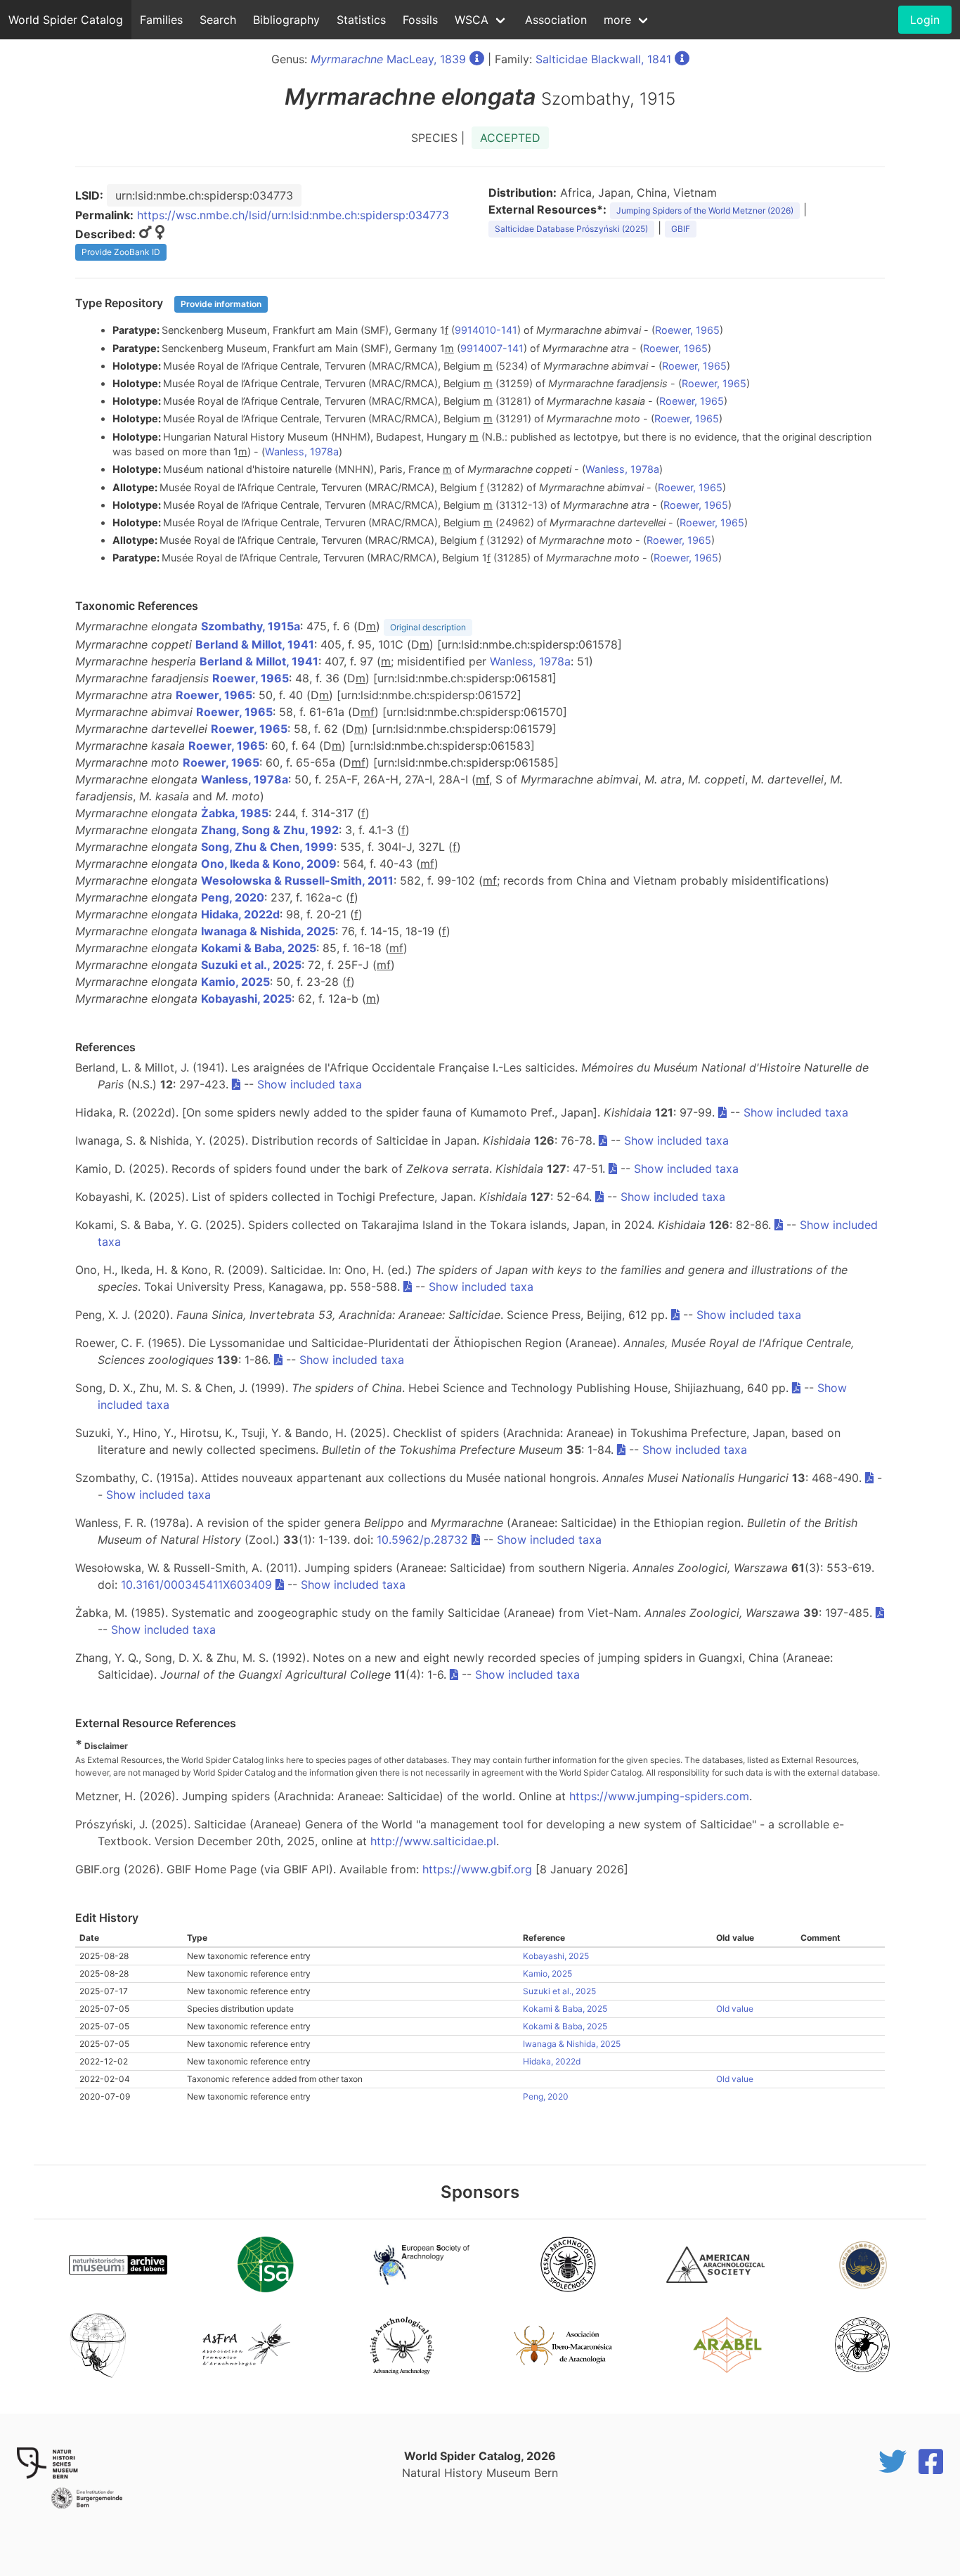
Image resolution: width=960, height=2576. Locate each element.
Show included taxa (310, 1084)
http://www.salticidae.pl (433, 1841)
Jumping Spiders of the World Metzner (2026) (705, 210)
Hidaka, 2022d (240, 914)
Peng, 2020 (233, 897)
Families (161, 20)
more (617, 20)
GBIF (681, 229)
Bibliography (286, 20)
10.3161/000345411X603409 (196, 1585)
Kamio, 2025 (235, 982)
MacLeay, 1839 (388, 59)
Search (218, 20)
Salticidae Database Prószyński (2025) (571, 229)
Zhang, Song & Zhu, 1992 (270, 830)
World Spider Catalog (66, 20)
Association (556, 20)
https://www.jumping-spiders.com (659, 1796)
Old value (735, 2009)
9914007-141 (492, 348)
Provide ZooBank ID (121, 252)
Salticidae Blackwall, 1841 (603, 59)
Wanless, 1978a (302, 451)
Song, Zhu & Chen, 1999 (267, 847)
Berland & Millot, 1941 (255, 644)
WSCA (472, 20)
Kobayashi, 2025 (246, 998)
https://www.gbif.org (477, 1869)
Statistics (361, 20)
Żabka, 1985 (235, 813)
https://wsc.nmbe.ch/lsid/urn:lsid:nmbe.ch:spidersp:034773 (293, 215)
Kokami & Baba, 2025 (259, 948)
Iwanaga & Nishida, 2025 (268, 931)
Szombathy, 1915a (251, 626)
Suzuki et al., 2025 (251, 965)
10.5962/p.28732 (422, 1540)
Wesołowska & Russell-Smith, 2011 (297, 880)
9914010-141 (486, 330)
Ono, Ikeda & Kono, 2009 (269, 864)
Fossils (420, 20)
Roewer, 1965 (687, 330)
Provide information (221, 304)
